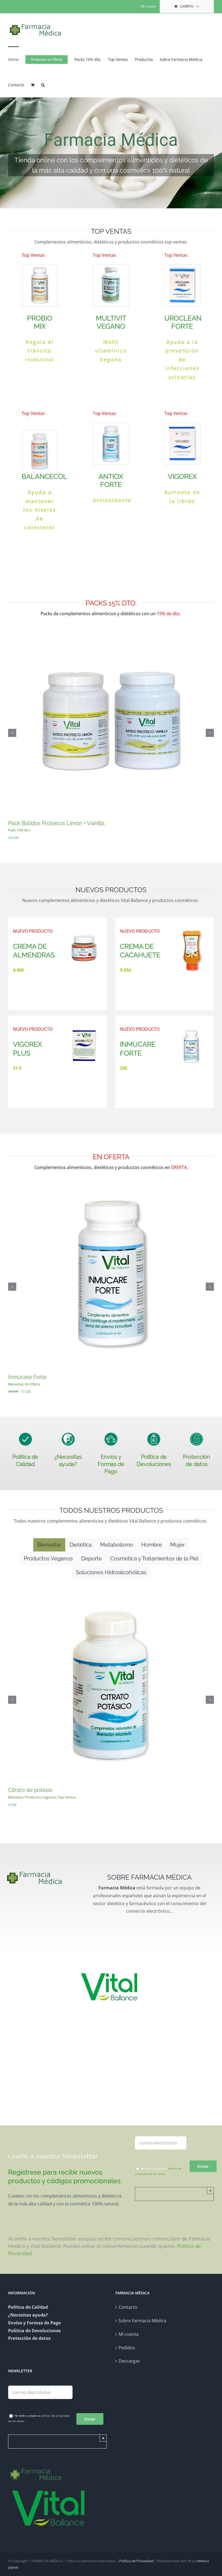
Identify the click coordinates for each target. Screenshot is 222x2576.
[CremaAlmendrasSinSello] (84, 930)
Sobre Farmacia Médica (142, 2321)
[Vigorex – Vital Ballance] (182, 425)
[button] (43, 84)
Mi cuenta (129, 2334)
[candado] (197, 1435)
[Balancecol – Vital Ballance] (40, 433)
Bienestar (16, 1384)
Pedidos (127, 2348)
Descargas (129, 2361)
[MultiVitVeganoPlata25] (111, 267)
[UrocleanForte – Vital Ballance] (182, 267)
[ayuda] (68, 1435)
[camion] (111, 1435)
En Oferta (32, 1384)
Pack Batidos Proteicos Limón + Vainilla (56, 823)
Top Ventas (67, 1797)
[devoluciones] (154, 1435)
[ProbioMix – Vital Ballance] (40, 267)
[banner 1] (111, 153)
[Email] (161, 2143)
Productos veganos (40, 1797)
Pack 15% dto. (19, 830)
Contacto (128, 2307)
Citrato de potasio (30, 1790)
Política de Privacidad (136, 2561)
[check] (25, 1435)
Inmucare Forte (27, 1377)
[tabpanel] (111, 1707)
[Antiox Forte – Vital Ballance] (111, 425)
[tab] (49, 1545)
